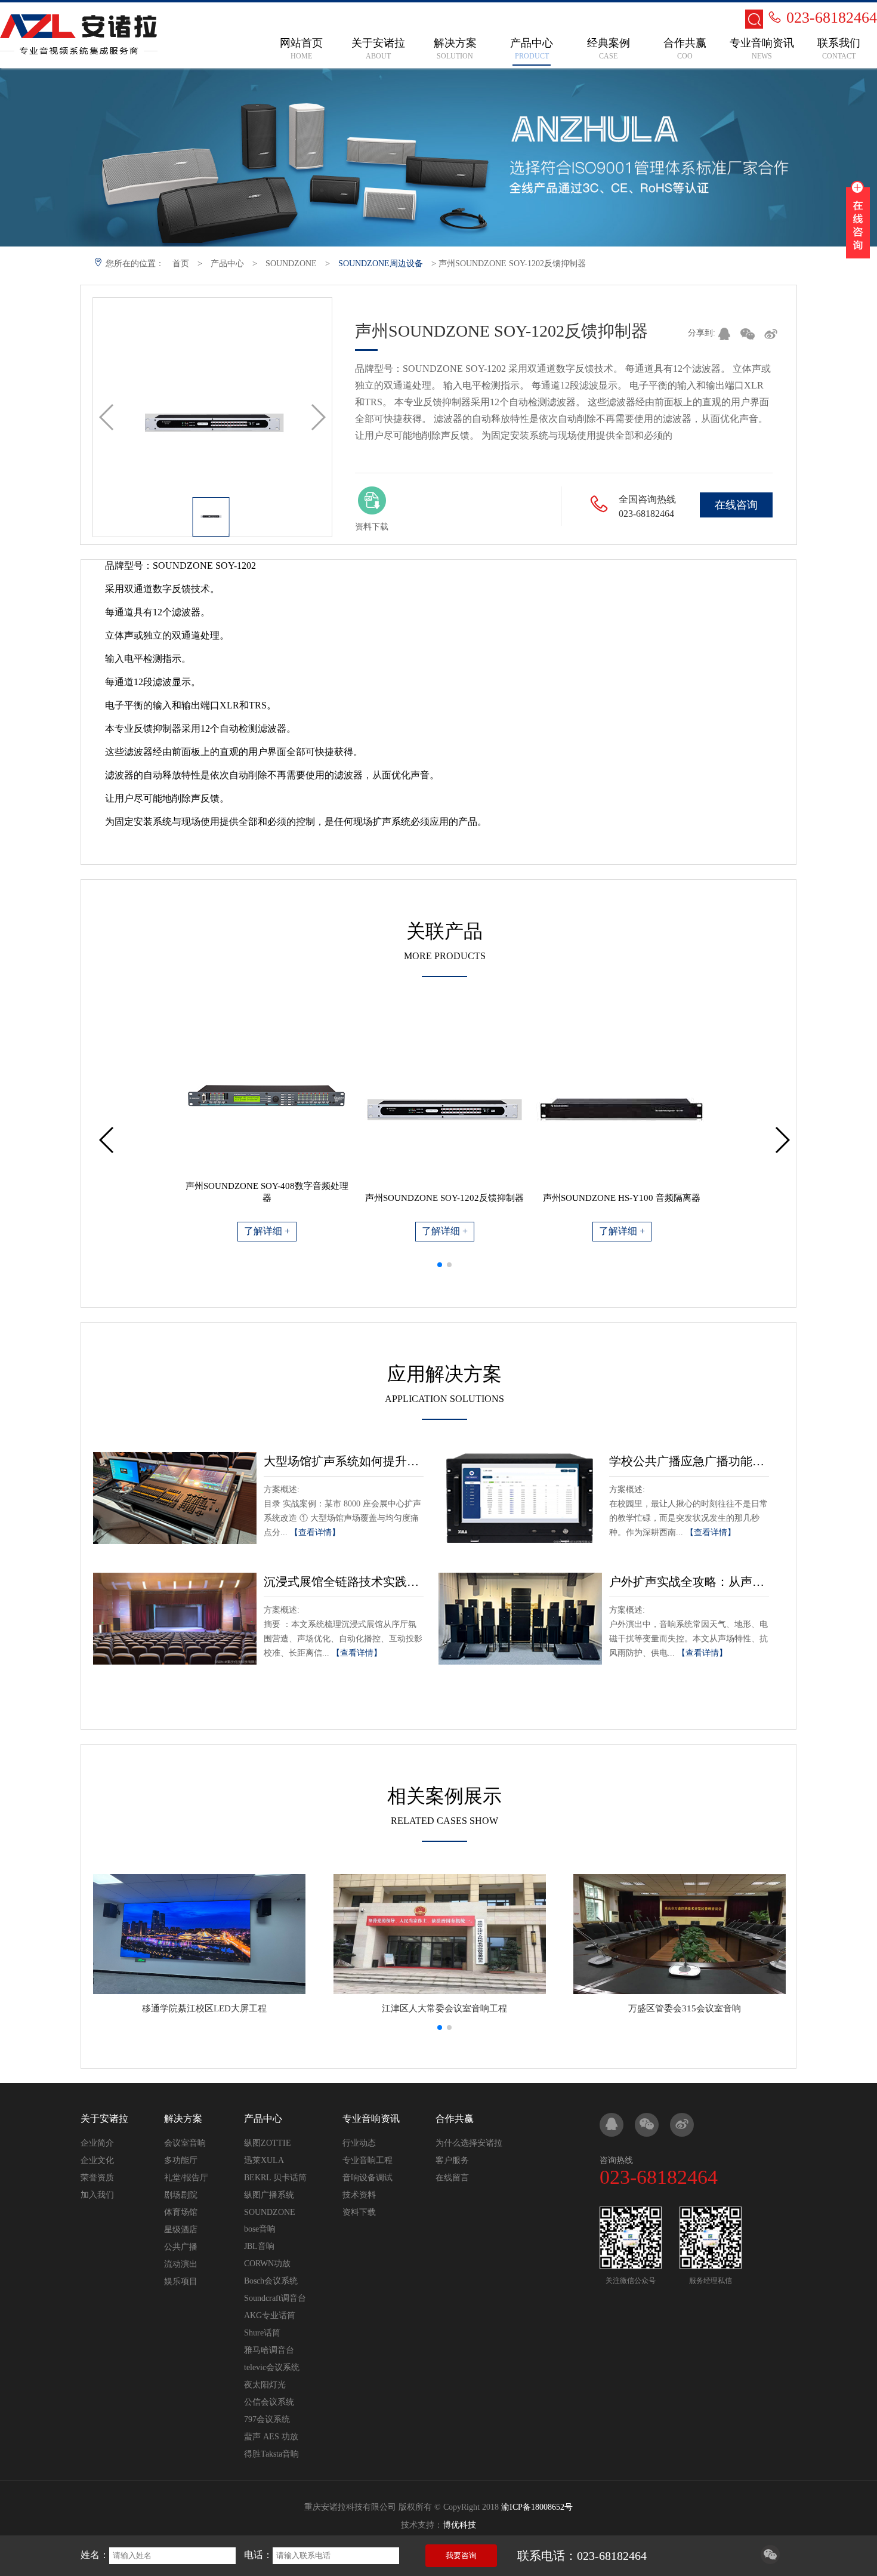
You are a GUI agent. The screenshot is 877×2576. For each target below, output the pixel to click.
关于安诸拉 (104, 2119)
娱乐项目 (181, 2281)
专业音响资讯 (371, 2119)
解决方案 (183, 2119)
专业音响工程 (368, 2160)
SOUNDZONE (291, 264)
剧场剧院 (181, 2195)
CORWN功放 (267, 2264)
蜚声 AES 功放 (271, 2437)
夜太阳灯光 (265, 2385)
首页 (181, 264)
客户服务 (452, 2160)
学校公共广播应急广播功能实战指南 (689, 1461)
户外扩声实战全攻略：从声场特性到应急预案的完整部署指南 (689, 1582)
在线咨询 (736, 505)
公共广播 (181, 2247)
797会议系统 (267, 2419)
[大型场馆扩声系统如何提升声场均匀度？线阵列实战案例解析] (175, 1498)
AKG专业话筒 (270, 2315)
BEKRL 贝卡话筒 (275, 2178)
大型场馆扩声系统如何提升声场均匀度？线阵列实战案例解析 (344, 1461)
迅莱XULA (264, 2160)
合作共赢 (455, 2119)
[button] (440, 1265)
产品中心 (227, 264)
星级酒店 (181, 2230)
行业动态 (359, 2143)
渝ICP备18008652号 (537, 2507)
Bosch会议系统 (271, 2281)
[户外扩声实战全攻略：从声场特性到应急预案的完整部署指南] (520, 1619)
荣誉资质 (97, 2178)
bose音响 (260, 2229)
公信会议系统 (269, 2402)
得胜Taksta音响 (271, 2454)
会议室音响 (185, 2143)
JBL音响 (259, 2246)
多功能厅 (181, 2160)
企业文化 (97, 2160)
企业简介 (97, 2143)
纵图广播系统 (269, 2195)
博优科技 (459, 2525)
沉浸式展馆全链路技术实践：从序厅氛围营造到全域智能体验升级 (344, 1582)
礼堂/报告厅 (186, 2178)
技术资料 (359, 2195)
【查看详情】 (315, 1532)
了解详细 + (267, 1231)
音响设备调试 (368, 2178)
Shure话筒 (262, 2333)
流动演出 (181, 2264)
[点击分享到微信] (770, 2561)
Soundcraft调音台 (275, 2298)
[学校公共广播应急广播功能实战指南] (520, 1498)
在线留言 (452, 2178)
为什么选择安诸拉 (469, 2143)
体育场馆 (181, 2212)
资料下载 (359, 2212)
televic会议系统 (272, 2367)
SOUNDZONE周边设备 (381, 264)
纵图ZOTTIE (268, 2143)
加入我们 (97, 2195)
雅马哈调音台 (269, 2350)
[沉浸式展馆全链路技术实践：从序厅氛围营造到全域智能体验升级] (175, 1619)
